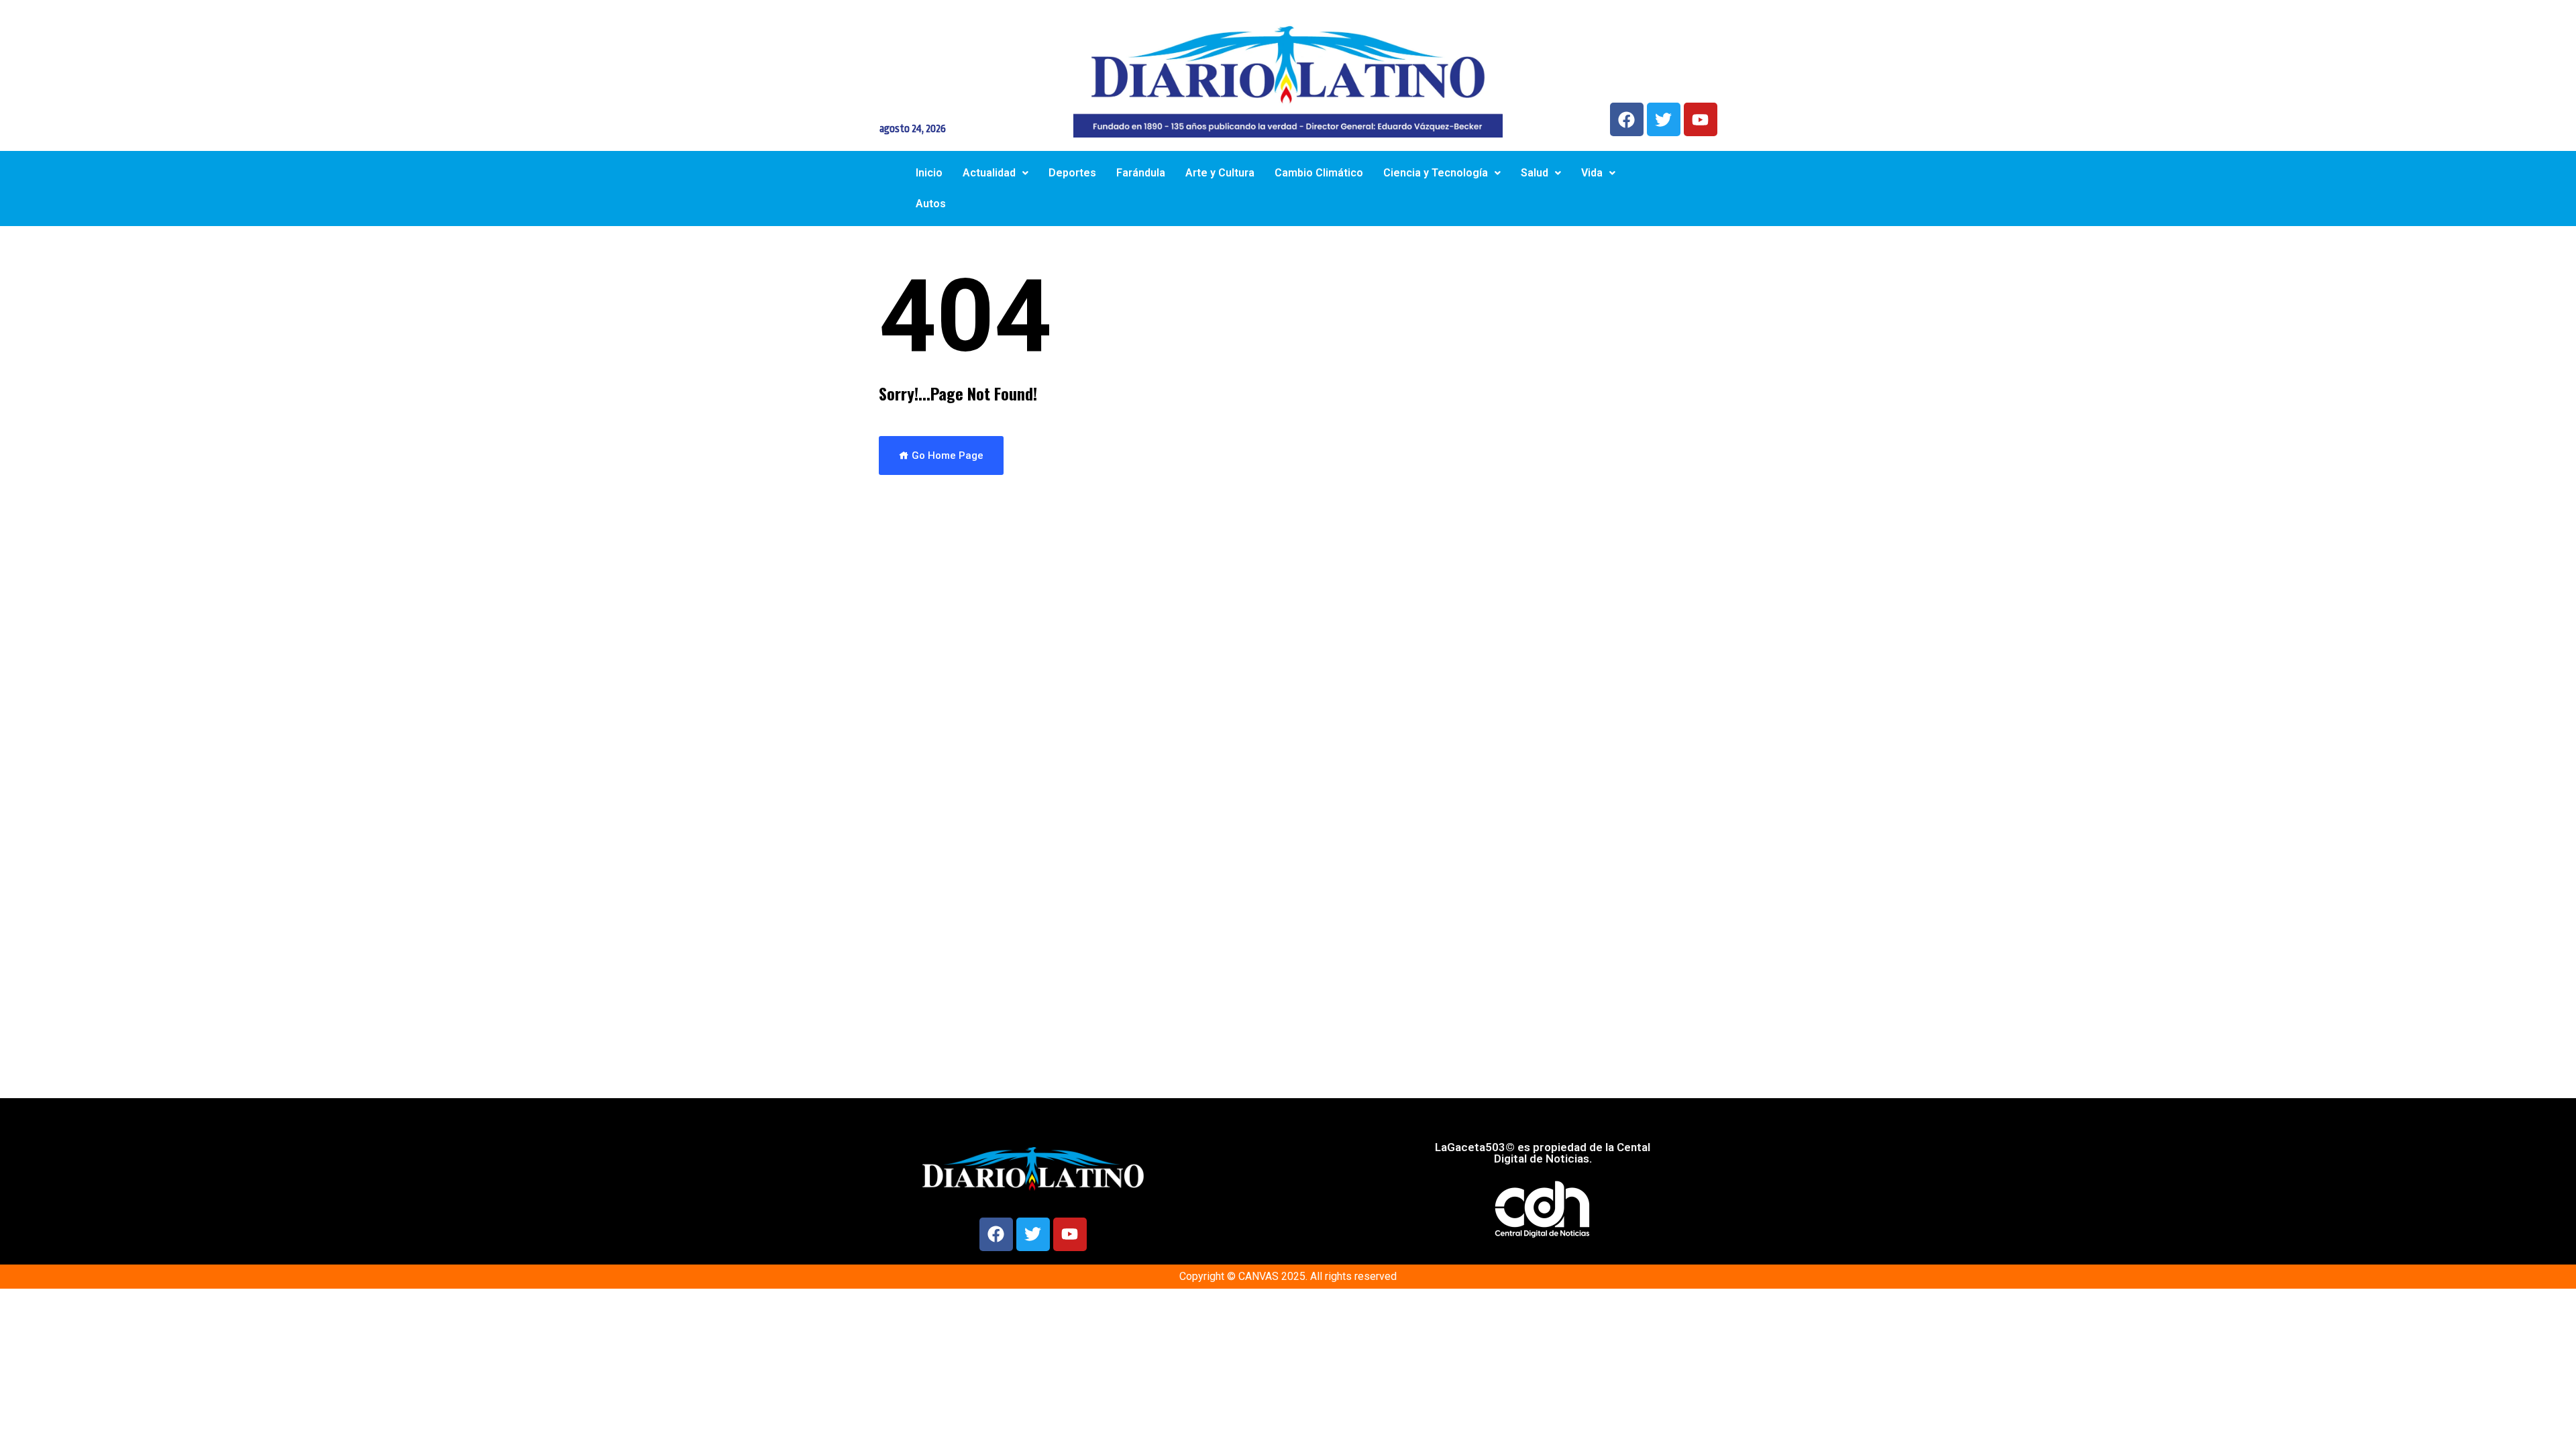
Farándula (1141, 173)
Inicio (929, 173)
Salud (1535, 173)
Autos (931, 204)
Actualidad (989, 173)
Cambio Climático (1319, 173)
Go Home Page (946, 455)
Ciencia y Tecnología (1436, 173)
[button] (996, 173)
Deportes (1072, 173)
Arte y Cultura (1220, 173)
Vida (1592, 173)
